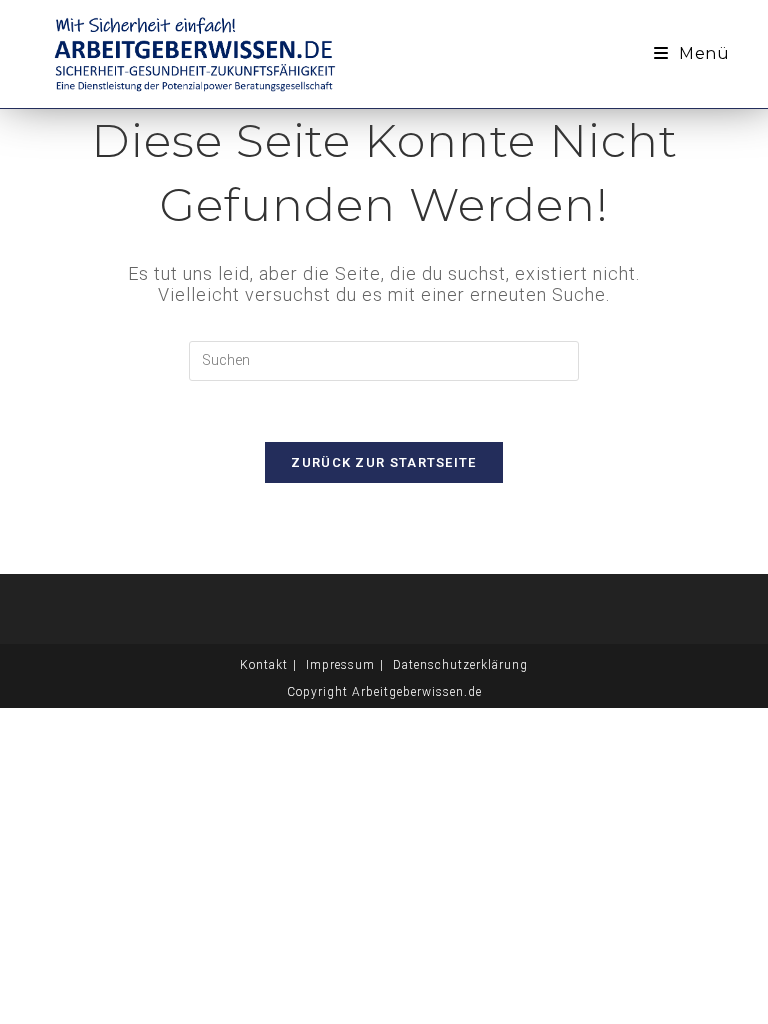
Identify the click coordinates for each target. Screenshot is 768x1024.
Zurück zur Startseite (383, 462)
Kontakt (264, 665)
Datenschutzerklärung (460, 665)
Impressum (340, 665)
